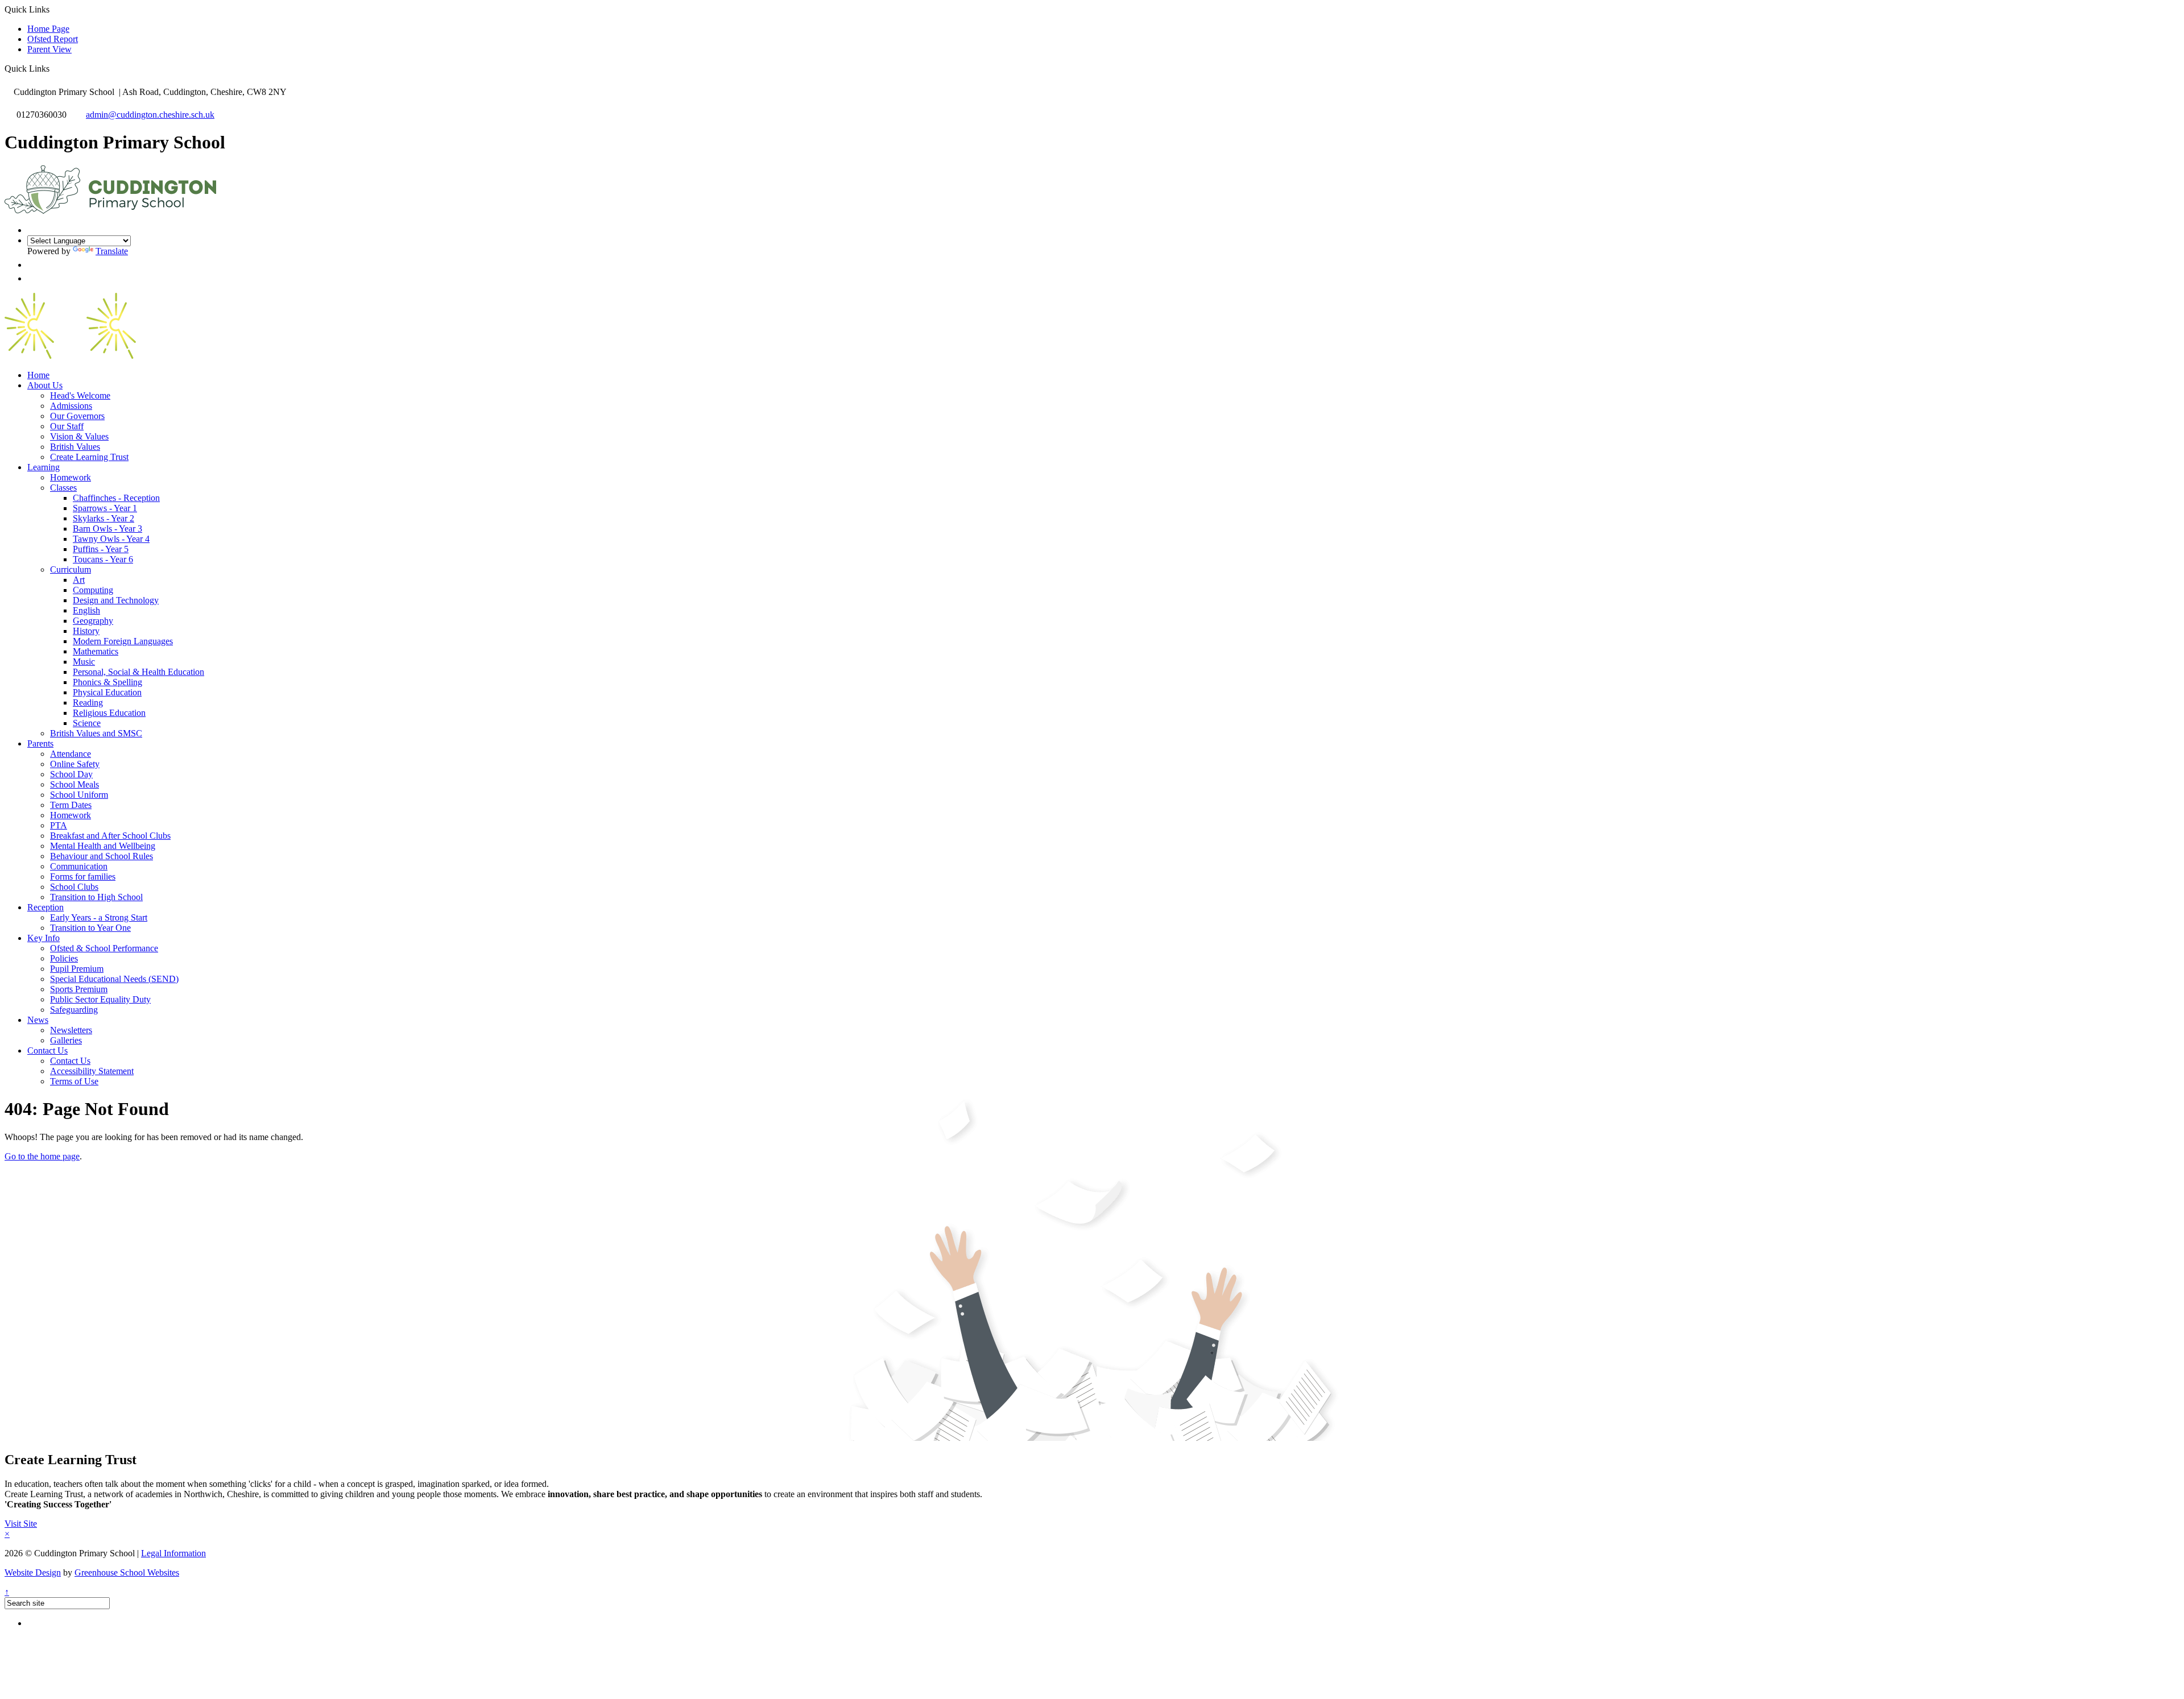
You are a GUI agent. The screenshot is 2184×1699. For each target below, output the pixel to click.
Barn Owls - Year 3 (107, 529)
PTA (59, 825)
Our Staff (67, 426)
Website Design (33, 1572)
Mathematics (96, 651)
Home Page (48, 29)
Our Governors (77, 416)
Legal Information (173, 1553)
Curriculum (71, 569)
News (38, 1020)
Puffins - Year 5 (101, 549)
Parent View (49, 49)
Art (79, 580)
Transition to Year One (90, 928)
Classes (63, 488)
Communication (79, 866)
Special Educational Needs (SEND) (114, 979)
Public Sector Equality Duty (100, 999)
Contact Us (47, 1051)
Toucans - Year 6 (103, 559)
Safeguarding (74, 1010)
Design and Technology (116, 600)
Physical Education (107, 692)
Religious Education (109, 713)
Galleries (66, 1040)
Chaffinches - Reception (116, 498)
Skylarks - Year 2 (104, 518)
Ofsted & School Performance (104, 948)
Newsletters (71, 1030)
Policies (64, 958)
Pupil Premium (77, 969)
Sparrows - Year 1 (105, 508)
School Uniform (79, 795)
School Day (71, 774)
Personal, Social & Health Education (138, 672)
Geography (93, 621)
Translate (112, 251)
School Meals (75, 784)
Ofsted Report (53, 39)
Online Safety (75, 764)
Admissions (71, 406)
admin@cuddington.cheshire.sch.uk (150, 115)
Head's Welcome (80, 395)
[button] (54, 68)
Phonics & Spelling (107, 682)
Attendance (71, 754)
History (86, 631)
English (86, 610)
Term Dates (71, 805)
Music (84, 662)
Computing (93, 590)
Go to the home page (42, 1156)
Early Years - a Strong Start (99, 917)
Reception (45, 907)
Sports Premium (79, 989)
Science (87, 723)
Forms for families (83, 877)
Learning (44, 467)
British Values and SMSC (96, 733)
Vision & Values (79, 436)
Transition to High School (96, 897)
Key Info (44, 938)
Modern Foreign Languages (123, 641)
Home (38, 375)
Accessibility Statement (92, 1071)
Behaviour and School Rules (102, 856)
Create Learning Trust (89, 457)
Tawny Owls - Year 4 (111, 539)
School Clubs (74, 887)
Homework (71, 477)
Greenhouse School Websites (127, 1572)
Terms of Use (74, 1081)
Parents (40, 743)
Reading (88, 703)
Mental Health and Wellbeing (103, 846)
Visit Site (21, 1524)
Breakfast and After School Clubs (110, 836)
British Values (75, 447)
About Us (45, 385)
